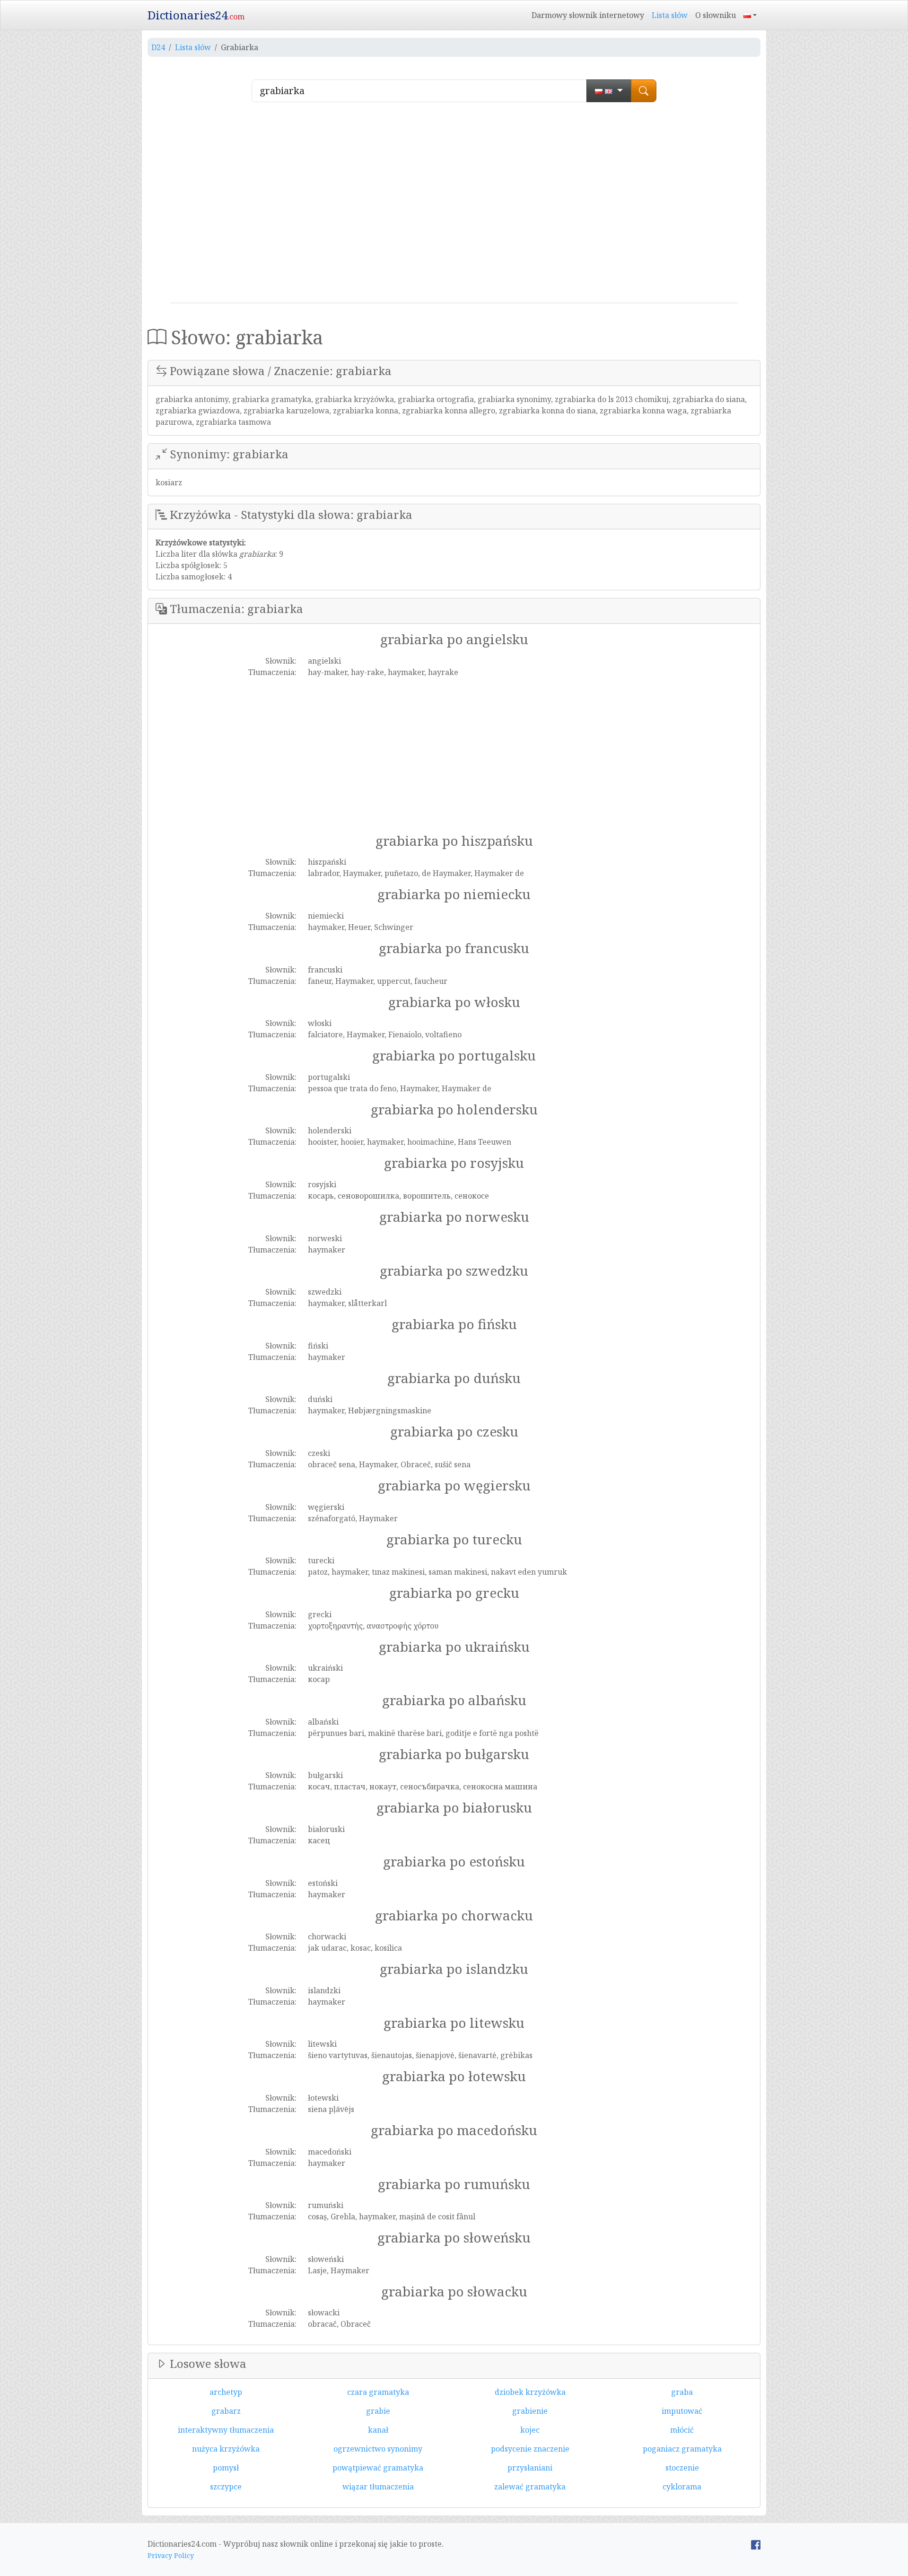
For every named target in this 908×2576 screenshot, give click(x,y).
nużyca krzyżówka (226, 2449)
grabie (378, 2411)
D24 (158, 47)
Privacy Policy (171, 2555)
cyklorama (682, 2487)
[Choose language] (609, 91)
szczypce (226, 2487)
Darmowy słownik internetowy (588, 15)
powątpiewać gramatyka (378, 2468)
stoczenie (682, 2468)
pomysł (226, 2468)
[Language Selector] (750, 15)
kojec (530, 2430)
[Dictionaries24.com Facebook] (756, 2544)
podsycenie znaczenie (530, 2449)
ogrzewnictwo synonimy (378, 2449)
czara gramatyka (378, 2392)
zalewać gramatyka (530, 2487)
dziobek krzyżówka (530, 2392)
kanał (378, 2430)
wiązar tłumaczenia (378, 2487)
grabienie (530, 2411)
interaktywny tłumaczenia (226, 2430)
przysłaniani (530, 2468)
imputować (682, 2411)
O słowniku (716, 15)
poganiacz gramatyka (682, 2449)
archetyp (226, 2392)
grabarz (226, 2411)
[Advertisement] (454, 206)
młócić (682, 2430)
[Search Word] (644, 91)
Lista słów (670, 15)
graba (682, 2392)
